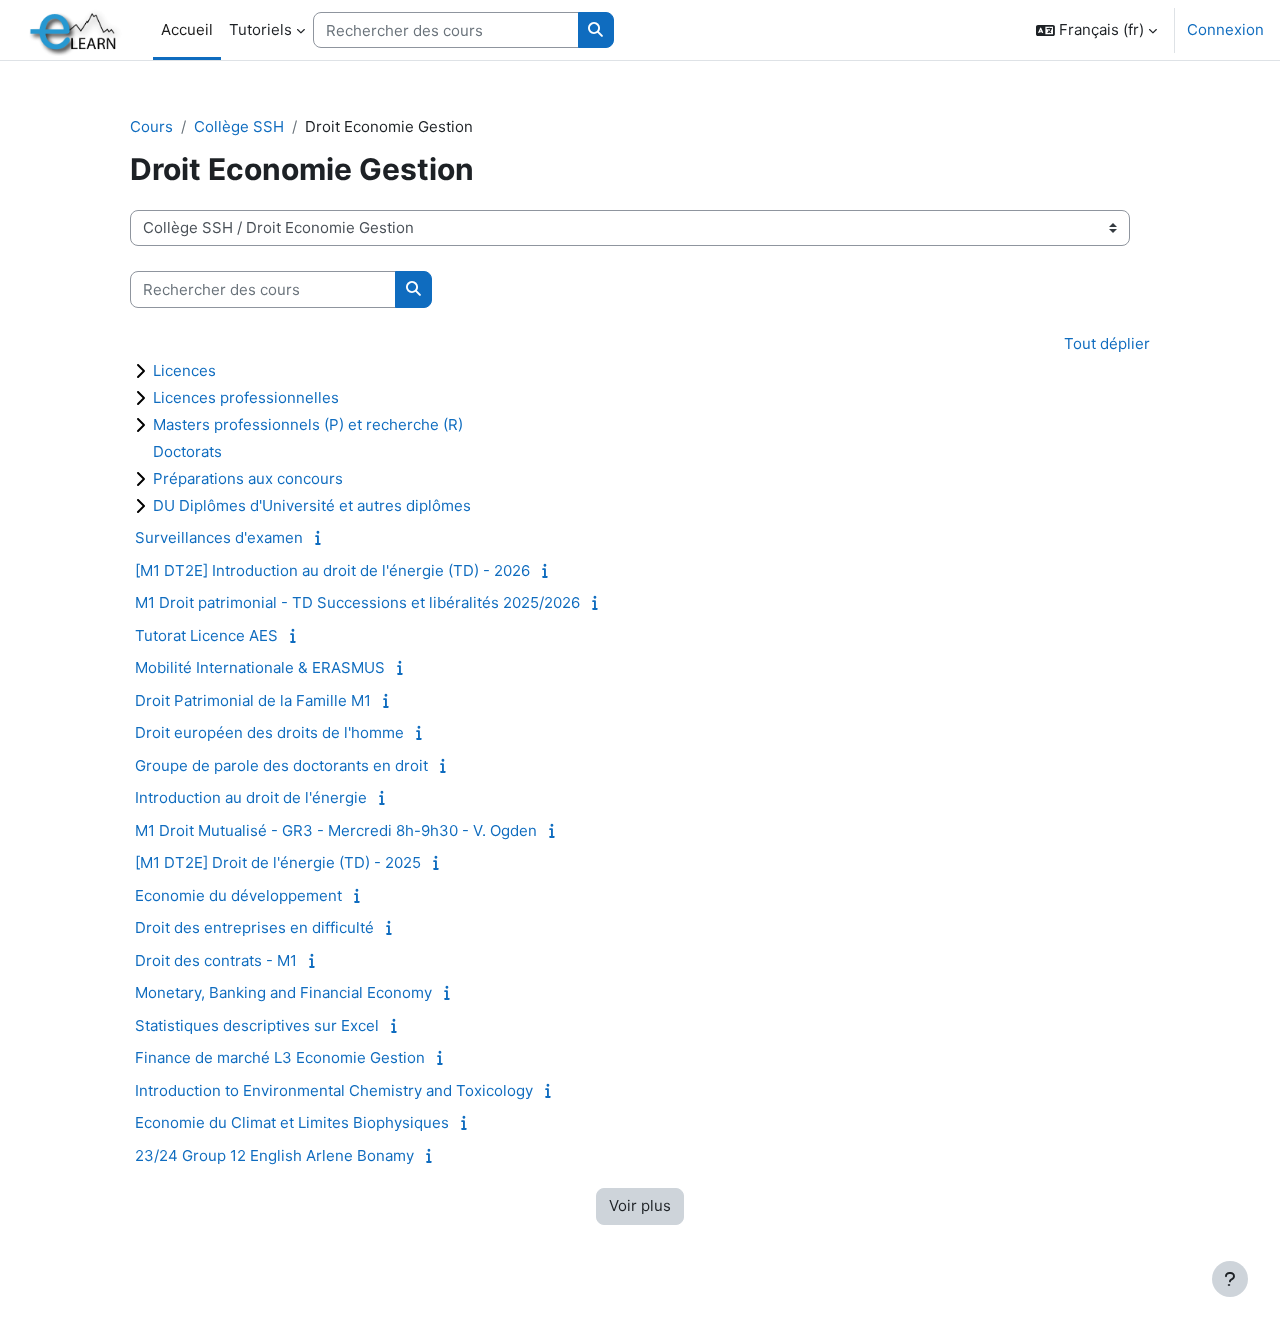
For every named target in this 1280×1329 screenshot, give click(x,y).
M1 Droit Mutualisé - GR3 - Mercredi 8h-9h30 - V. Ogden (336, 830)
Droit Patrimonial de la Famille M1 (253, 700)
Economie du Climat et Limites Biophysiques (292, 1122)
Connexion (1225, 29)
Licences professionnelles (246, 397)
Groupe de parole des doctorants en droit (281, 765)
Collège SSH (239, 126)
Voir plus (640, 1205)
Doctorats (187, 451)
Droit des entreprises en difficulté (254, 927)
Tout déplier (1107, 343)
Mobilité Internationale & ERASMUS (260, 667)
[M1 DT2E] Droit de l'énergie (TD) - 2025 (278, 862)
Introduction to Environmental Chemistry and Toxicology (334, 1090)
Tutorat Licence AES (206, 635)
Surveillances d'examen (219, 537)
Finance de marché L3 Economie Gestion (280, 1057)
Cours (151, 126)
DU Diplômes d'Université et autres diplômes (312, 505)
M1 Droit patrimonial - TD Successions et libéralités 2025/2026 (357, 602)
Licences (184, 370)
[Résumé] (321, 537)
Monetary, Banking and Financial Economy (283, 992)
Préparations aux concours (248, 478)
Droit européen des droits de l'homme (269, 732)
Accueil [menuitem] (187, 29)
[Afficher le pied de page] (1230, 1279)
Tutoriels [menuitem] (260, 29)
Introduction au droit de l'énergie (251, 797)
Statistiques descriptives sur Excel (257, 1025)
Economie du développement (238, 895)
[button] (1096, 30)
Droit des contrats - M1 (216, 960)
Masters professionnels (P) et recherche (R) (308, 424)
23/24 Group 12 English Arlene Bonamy (274, 1155)
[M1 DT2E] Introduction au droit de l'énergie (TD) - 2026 (332, 570)
